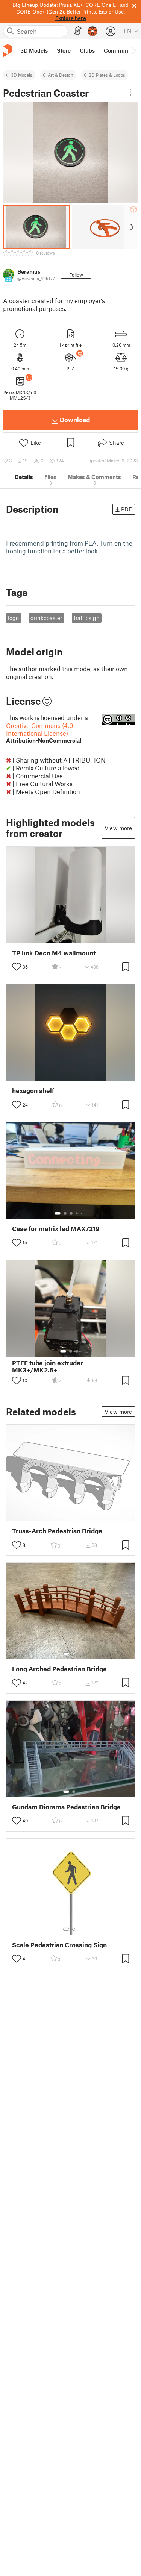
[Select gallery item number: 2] (65, 1213)
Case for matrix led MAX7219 (56, 1229)
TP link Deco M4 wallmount (54, 953)
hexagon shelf (33, 1091)
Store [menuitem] (64, 50)
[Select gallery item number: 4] (77, 1213)
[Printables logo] (8, 51)
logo (13, 618)
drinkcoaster (46, 618)
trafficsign (87, 618)
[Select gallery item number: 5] (82, 1213)
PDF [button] (127, 509)
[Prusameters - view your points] (92, 31)
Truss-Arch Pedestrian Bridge (57, 1531)
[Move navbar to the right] (133, 51)
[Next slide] (131, 227)
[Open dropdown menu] (130, 92)
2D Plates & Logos (107, 75)
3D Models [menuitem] (34, 50)
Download (75, 420)
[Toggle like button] (17, 967)
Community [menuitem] (119, 50)
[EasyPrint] (78, 31)
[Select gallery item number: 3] (71, 1213)
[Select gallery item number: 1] (58, 1213)
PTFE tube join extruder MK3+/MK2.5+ (48, 1366)
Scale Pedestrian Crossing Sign (59, 1945)
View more (118, 828)
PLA (71, 368)
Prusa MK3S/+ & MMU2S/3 (20, 395)
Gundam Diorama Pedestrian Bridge (66, 1807)
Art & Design (61, 75)
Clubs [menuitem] (87, 50)
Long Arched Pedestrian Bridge (59, 1669)
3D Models (22, 75)
